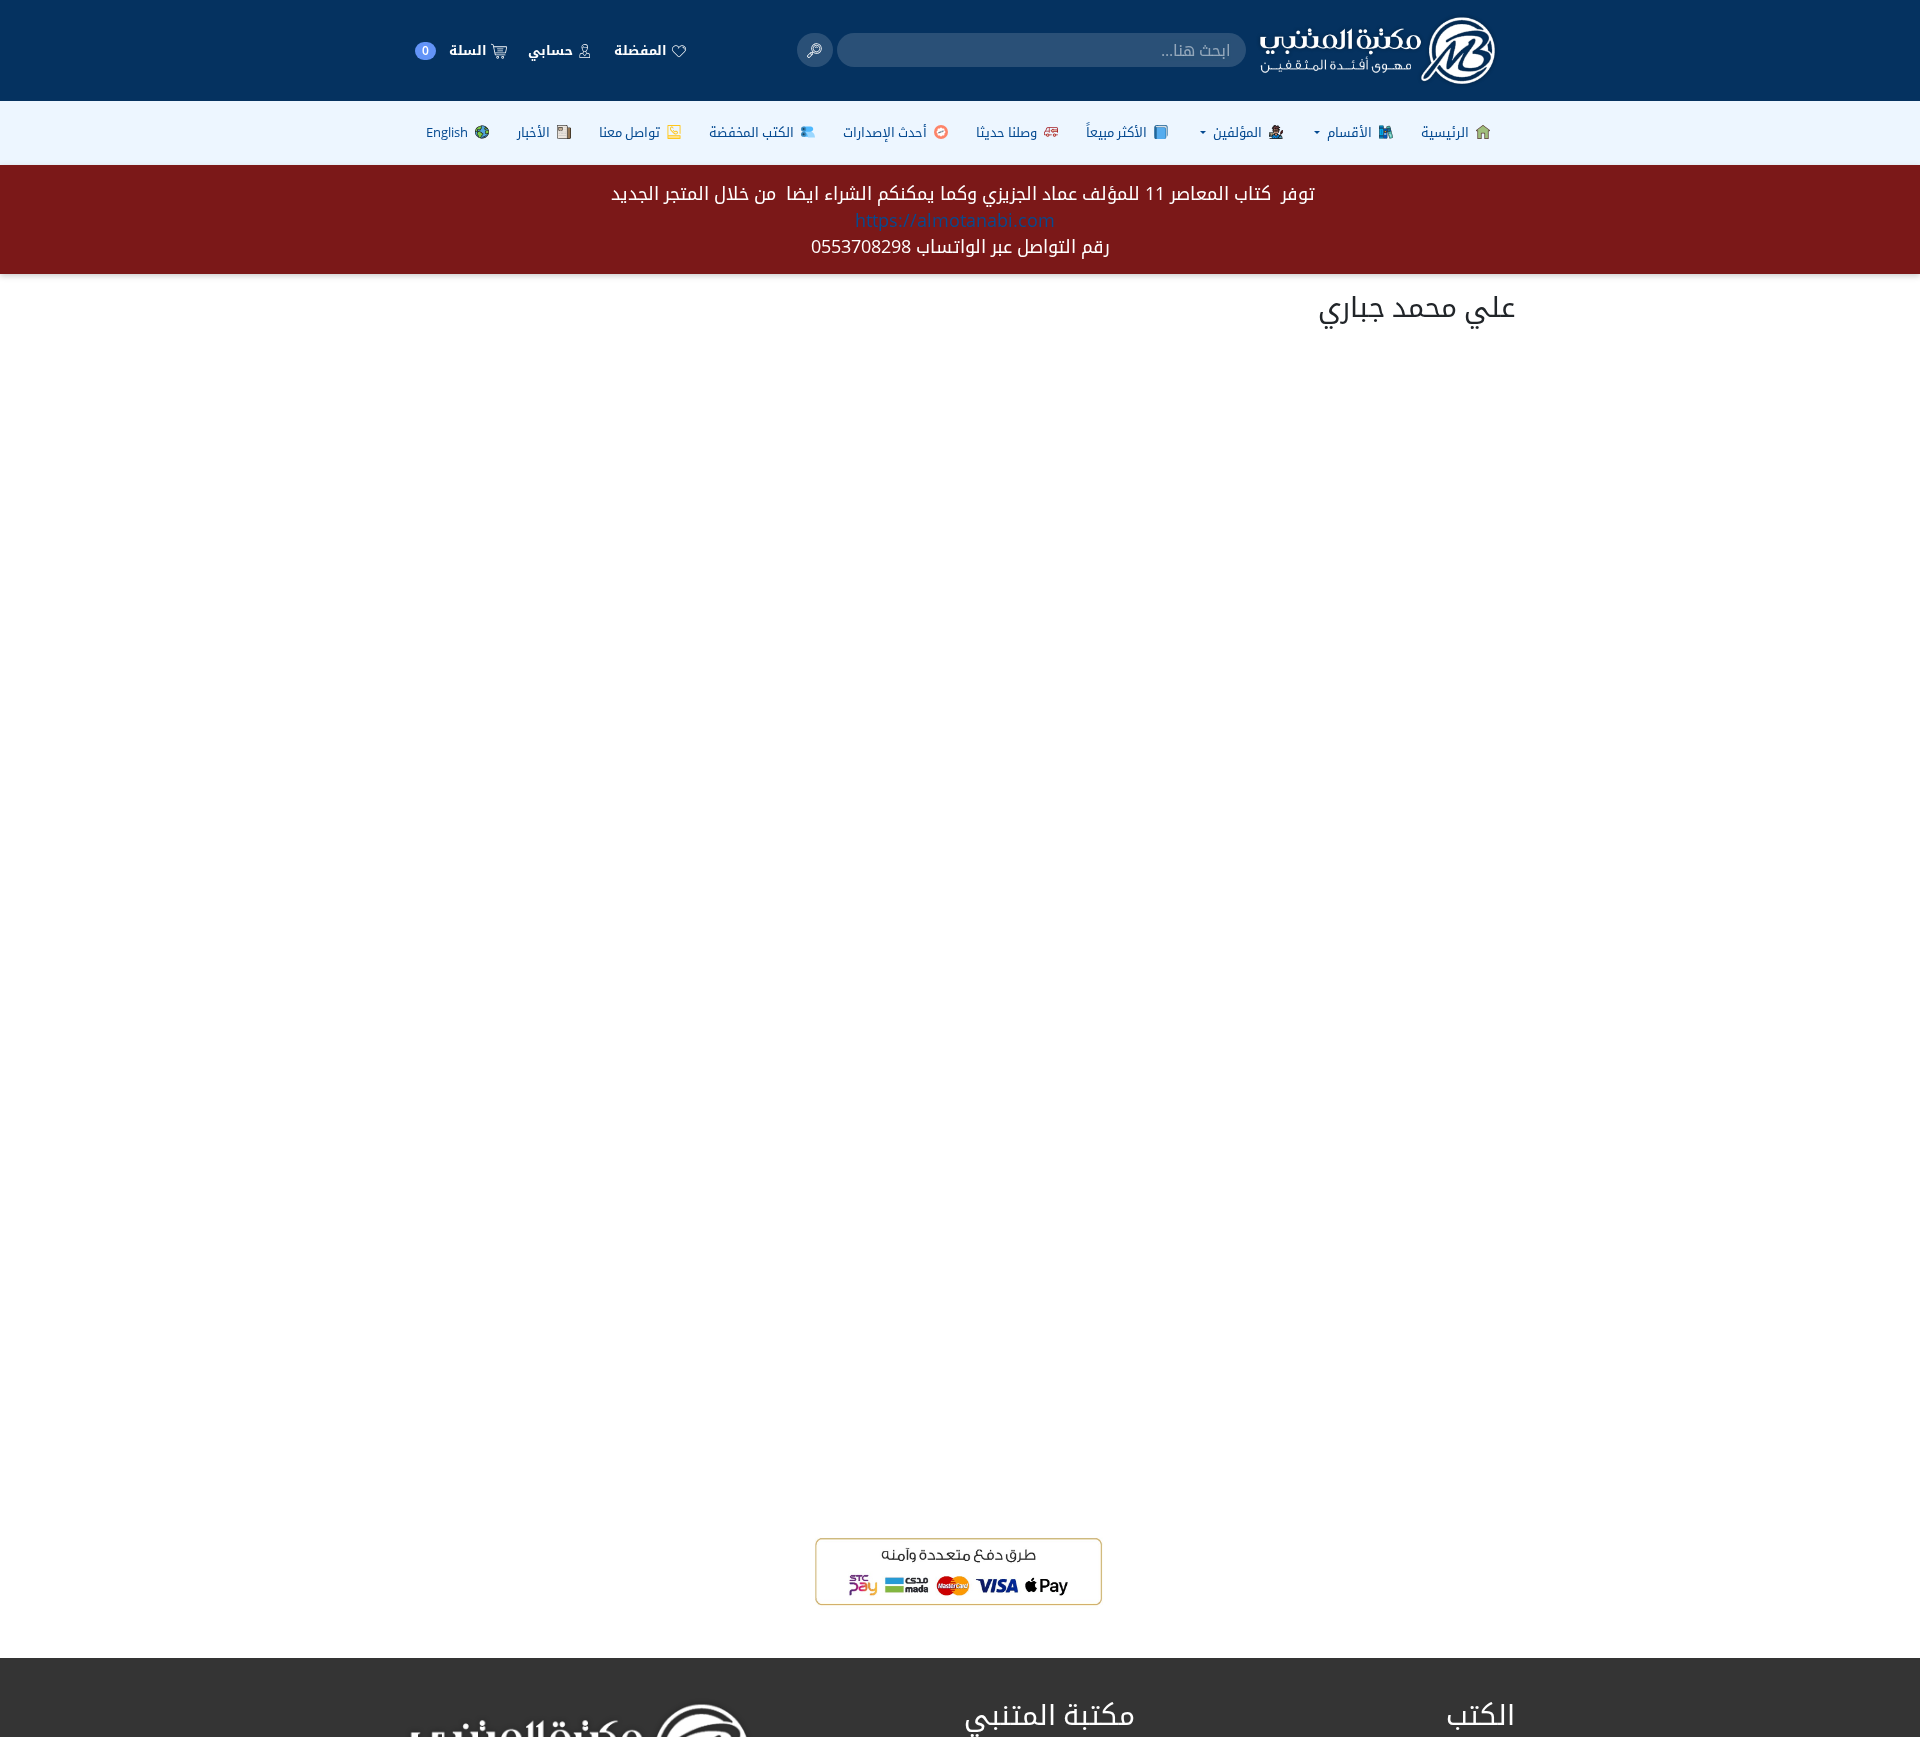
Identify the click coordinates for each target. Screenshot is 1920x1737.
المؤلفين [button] (1237, 132)
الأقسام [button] (1349, 132)
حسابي (552, 50)
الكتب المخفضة (753, 132)
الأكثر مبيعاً (1118, 132)
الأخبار (535, 132)
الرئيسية (1446, 132)
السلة (456, 50)
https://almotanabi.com (955, 220)
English (448, 132)
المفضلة (642, 50)
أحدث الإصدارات (886, 132)
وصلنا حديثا (1008, 132)
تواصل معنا (631, 132)
